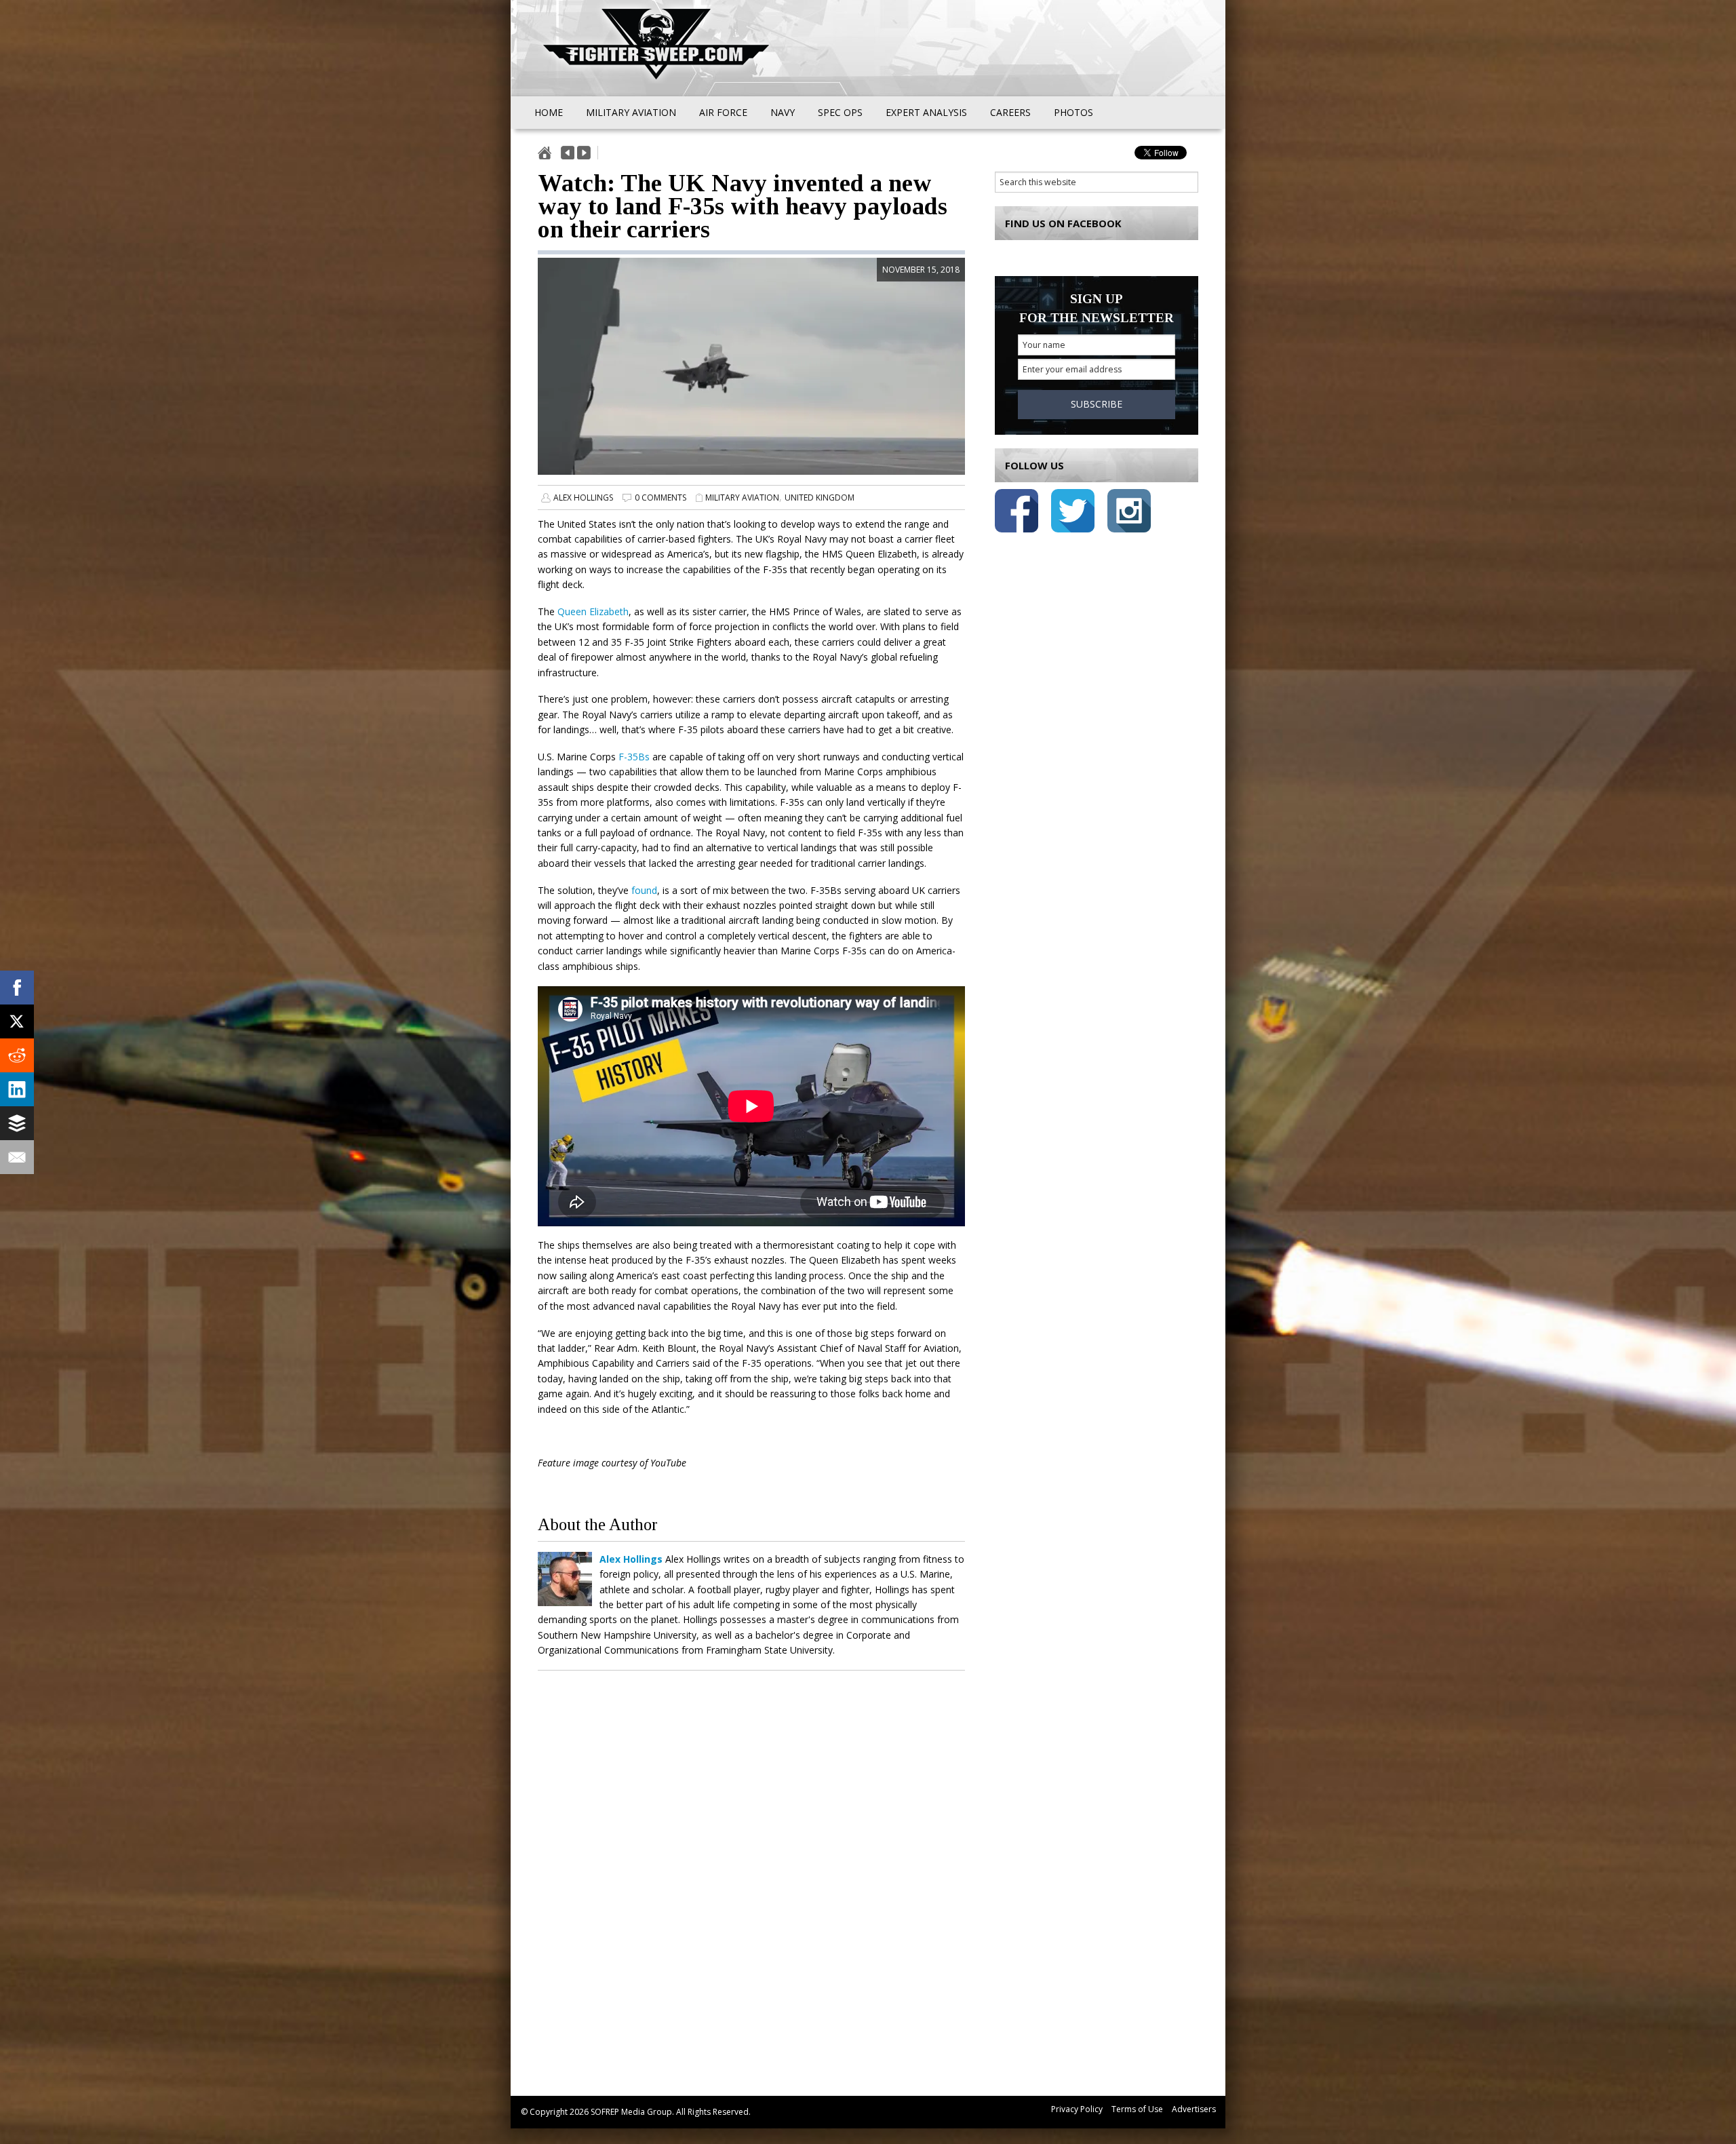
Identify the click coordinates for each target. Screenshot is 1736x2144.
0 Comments (660, 498)
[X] (17, 1021)
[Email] (17, 1157)
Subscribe (1097, 404)
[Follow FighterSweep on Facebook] (1017, 513)
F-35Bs (634, 757)
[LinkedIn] (17, 1089)
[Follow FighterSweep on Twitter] (1073, 513)
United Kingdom (820, 498)
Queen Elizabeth (593, 611)
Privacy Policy (1077, 2109)
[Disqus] (751, 1879)
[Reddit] (17, 1055)
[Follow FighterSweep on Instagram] (1129, 513)
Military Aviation (742, 498)
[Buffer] (17, 1123)
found (644, 890)
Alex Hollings (583, 498)
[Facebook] (17, 988)
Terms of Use (1137, 2109)
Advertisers (1194, 2109)
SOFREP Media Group (631, 2112)
